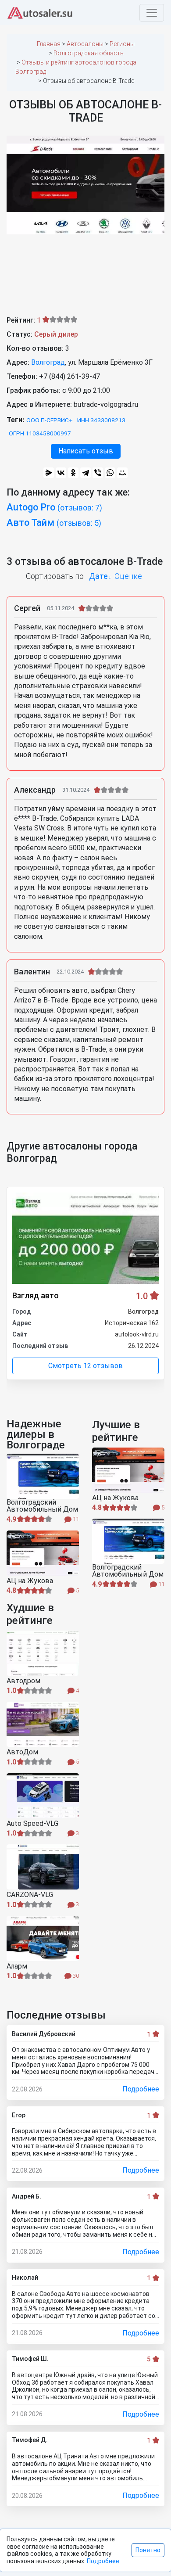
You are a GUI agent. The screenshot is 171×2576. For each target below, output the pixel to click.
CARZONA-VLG (30, 1895)
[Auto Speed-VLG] (43, 1796)
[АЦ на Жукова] (43, 1553)
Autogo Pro (54, 507)
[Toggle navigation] (152, 13)
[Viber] (98, 473)
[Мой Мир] (122, 473)
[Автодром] (43, 1653)
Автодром (23, 1681)
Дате (98, 576)
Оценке (128, 576)
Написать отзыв (86, 451)
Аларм (17, 1966)
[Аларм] (43, 1938)
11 (75, 1519)
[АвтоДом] (43, 1724)
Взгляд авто (36, 1295)
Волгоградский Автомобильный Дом (42, 1506)
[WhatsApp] (110, 473)
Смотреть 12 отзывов (85, 1366)
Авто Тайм (54, 523)
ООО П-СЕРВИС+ (50, 420)
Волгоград (48, 362)
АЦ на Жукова (30, 1581)
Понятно (148, 2550)
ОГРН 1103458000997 (40, 433)
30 (75, 1976)
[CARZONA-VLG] (43, 1867)
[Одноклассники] (73, 473)
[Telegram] (85, 473)
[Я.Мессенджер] (49, 473)
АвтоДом (22, 1752)
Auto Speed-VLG (32, 1824)
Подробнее (141, 2089)
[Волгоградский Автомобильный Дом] (43, 1476)
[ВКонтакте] (61, 473)
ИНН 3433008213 (101, 420)
